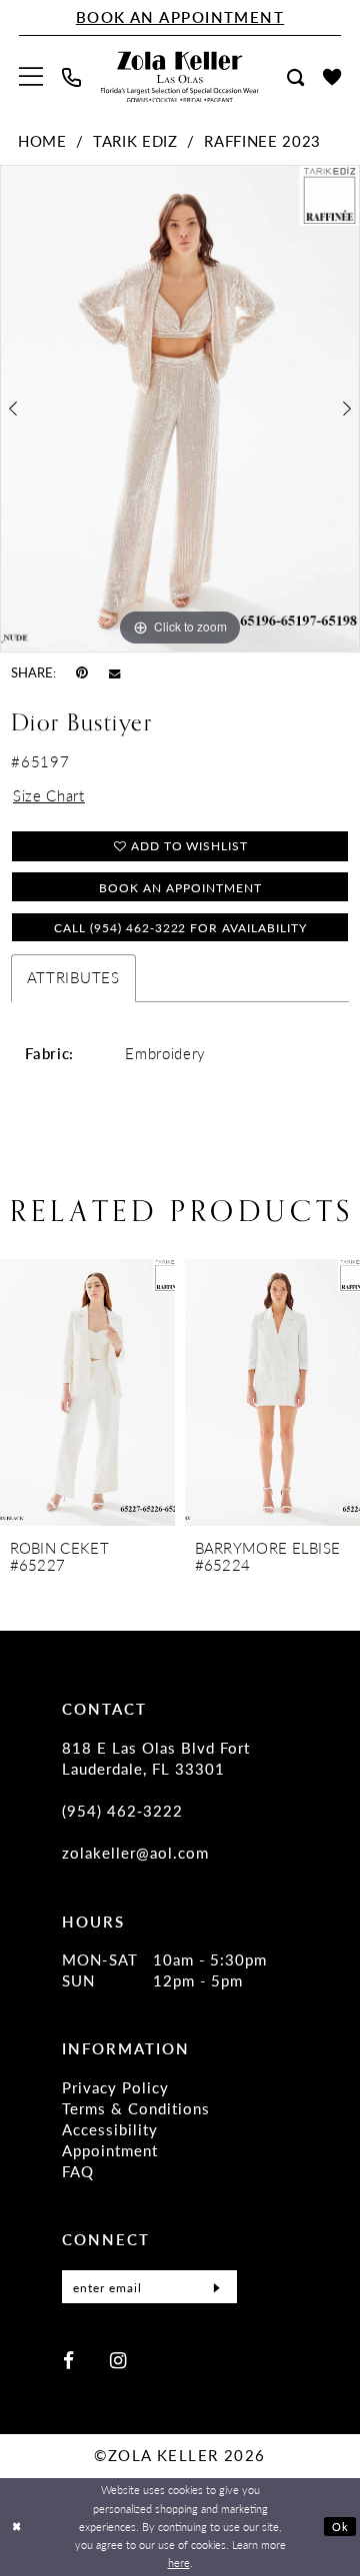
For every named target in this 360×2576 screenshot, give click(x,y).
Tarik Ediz (135, 141)
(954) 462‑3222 (122, 1811)
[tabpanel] (180, 409)
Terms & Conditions (136, 2108)
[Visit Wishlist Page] (331, 77)
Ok (340, 2527)
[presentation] (231, 1392)
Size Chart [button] (49, 795)
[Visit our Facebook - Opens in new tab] (68, 2360)
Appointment (110, 2150)
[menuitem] (31, 77)
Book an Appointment (180, 887)
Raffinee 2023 (262, 141)
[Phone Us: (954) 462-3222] (72, 77)
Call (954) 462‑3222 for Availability (180, 927)
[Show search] (295, 77)
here (179, 2563)
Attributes (73, 977)
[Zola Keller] (180, 77)
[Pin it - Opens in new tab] (82, 672)
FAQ (78, 2171)
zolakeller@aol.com (135, 1853)
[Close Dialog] (16, 2527)
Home (42, 141)
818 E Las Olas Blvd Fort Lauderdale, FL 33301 (156, 1758)
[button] (31, 77)
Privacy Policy (115, 2087)
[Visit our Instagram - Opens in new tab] (118, 2360)
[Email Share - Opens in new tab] (114, 672)
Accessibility (110, 2129)
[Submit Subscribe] (216, 2287)
